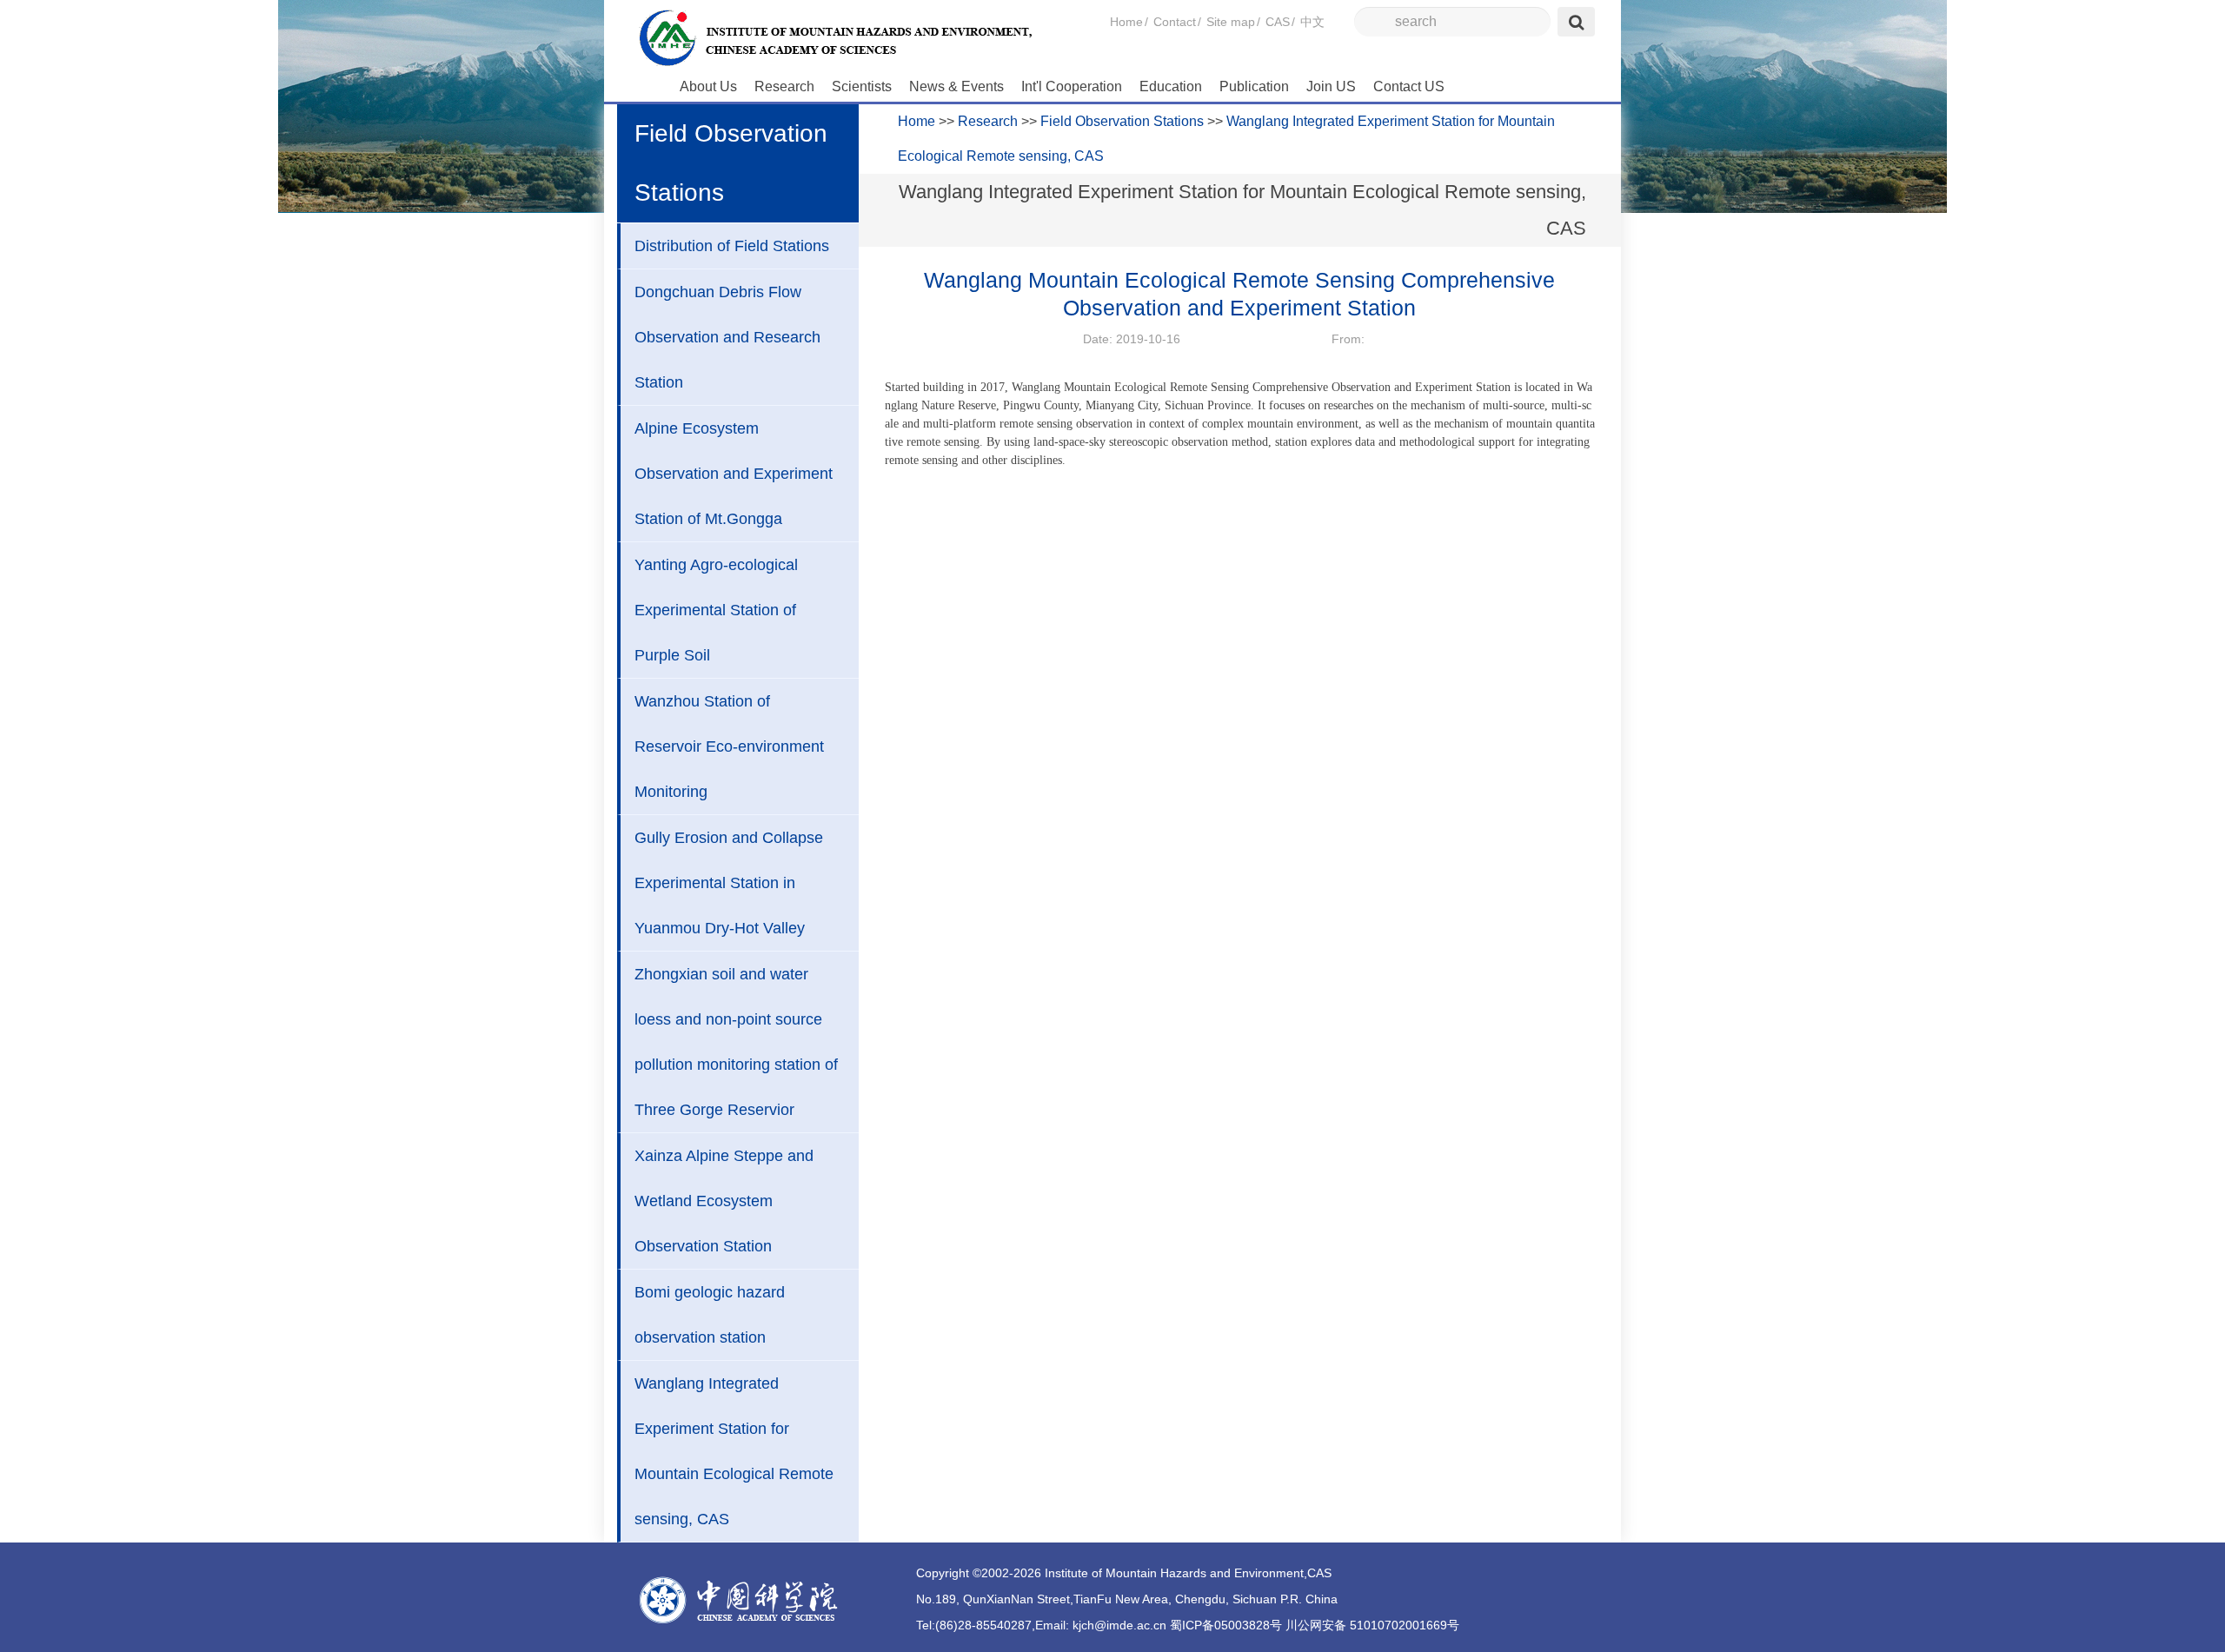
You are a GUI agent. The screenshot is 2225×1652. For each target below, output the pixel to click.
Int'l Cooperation (1072, 86)
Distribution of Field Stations (732, 246)
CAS (1278, 22)
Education (1171, 86)
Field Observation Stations (1122, 121)
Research (784, 86)
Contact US (1409, 86)
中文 (1312, 22)
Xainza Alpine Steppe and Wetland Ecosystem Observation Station (724, 1201)
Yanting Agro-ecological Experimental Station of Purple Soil (716, 610)
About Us (708, 86)
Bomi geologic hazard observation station (710, 1315)
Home (1126, 22)
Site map (1231, 22)
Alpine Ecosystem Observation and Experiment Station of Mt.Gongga (734, 474)
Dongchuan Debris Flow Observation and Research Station (727, 337)
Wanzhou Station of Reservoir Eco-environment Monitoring (729, 746)
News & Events (956, 86)
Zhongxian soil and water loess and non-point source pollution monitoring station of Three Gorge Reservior (736, 1042)
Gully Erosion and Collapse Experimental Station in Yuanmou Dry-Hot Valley (729, 883)
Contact (1175, 22)
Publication (1254, 86)
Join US (1331, 86)
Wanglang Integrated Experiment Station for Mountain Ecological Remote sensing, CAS (734, 1451)
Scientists (862, 86)
